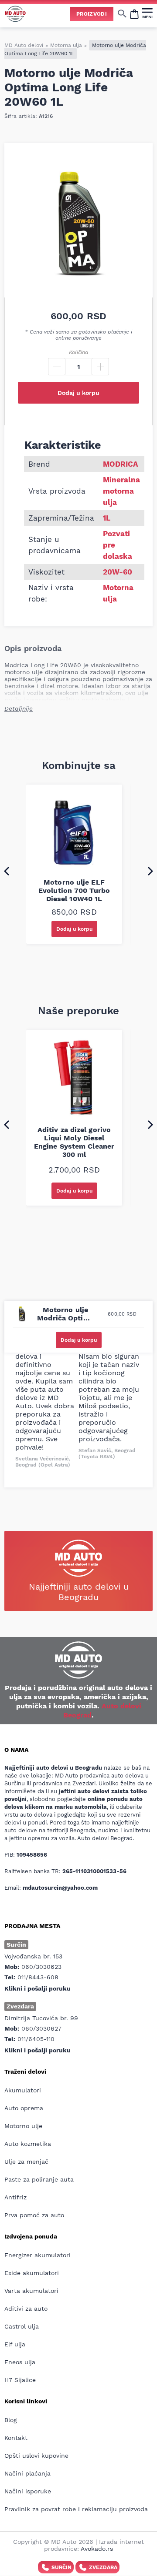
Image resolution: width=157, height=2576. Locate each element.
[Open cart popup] (134, 13)
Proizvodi (92, 14)
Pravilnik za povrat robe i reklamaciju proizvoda (76, 2509)
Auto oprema (24, 2108)
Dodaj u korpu (78, 393)
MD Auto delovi (24, 45)
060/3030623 (41, 1967)
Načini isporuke (28, 2491)
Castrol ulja (22, 2326)
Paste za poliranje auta (39, 2179)
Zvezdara (103, 2567)
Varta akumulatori (31, 2291)
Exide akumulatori (32, 2273)
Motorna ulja (66, 45)
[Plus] (100, 367)
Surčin (61, 2567)
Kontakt (16, 2438)
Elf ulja (15, 2344)
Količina (78, 352)
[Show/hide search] (122, 13)
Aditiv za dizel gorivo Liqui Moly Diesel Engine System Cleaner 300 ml (74, 1142)
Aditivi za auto (26, 2309)
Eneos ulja (20, 2362)
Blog (10, 2420)
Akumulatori (23, 2090)
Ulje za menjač (26, 2162)
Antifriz (15, 2197)
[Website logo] (15, 14)
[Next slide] (150, 871)
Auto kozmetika (28, 2144)
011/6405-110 (36, 2039)
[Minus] (57, 367)
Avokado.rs (97, 2549)
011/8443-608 (38, 1977)
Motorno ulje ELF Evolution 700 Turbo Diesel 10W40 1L (74, 890)
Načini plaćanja (27, 2473)
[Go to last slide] (7, 871)
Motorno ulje (23, 2126)
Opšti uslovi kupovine (36, 2456)
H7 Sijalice (20, 2380)
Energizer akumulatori (38, 2255)
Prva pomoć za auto (34, 2215)
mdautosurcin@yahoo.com (60, 1888)
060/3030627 (41, 2028)
